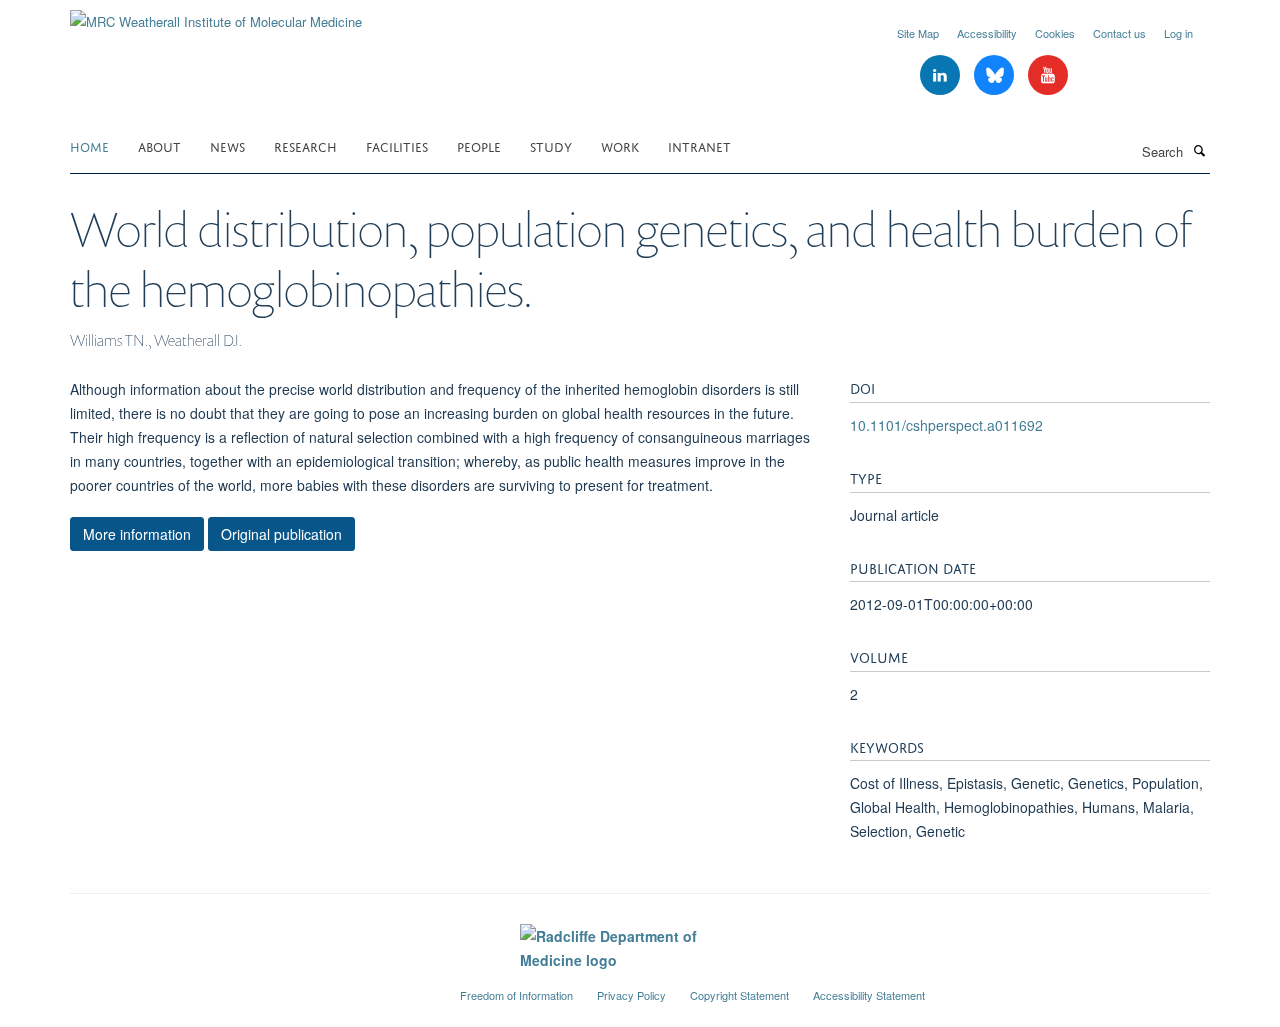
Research (305, 145)
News (227, 145)
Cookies (1055, 33)
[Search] (1199, 150)
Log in (1178, 33)
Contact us (1119, 33)
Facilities (397, 145)
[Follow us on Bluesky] (996, 75)
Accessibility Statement (869, 995)
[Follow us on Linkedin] (942, 75)
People (479, 145)
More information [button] (137, 534)
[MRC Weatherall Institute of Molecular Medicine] (216, 14)
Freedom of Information (516, 995)
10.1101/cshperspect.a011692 (946, 425)
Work (620, 145)
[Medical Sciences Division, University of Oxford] (250, 987)
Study (551, 145)
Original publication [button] (281, 534)
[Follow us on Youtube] (1048, 75)
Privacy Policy (631, 995)
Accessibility (987, 33)
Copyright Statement (739, 995)
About (159, 145)
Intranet (699, 145)
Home (89, 145)
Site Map (918, 33)
